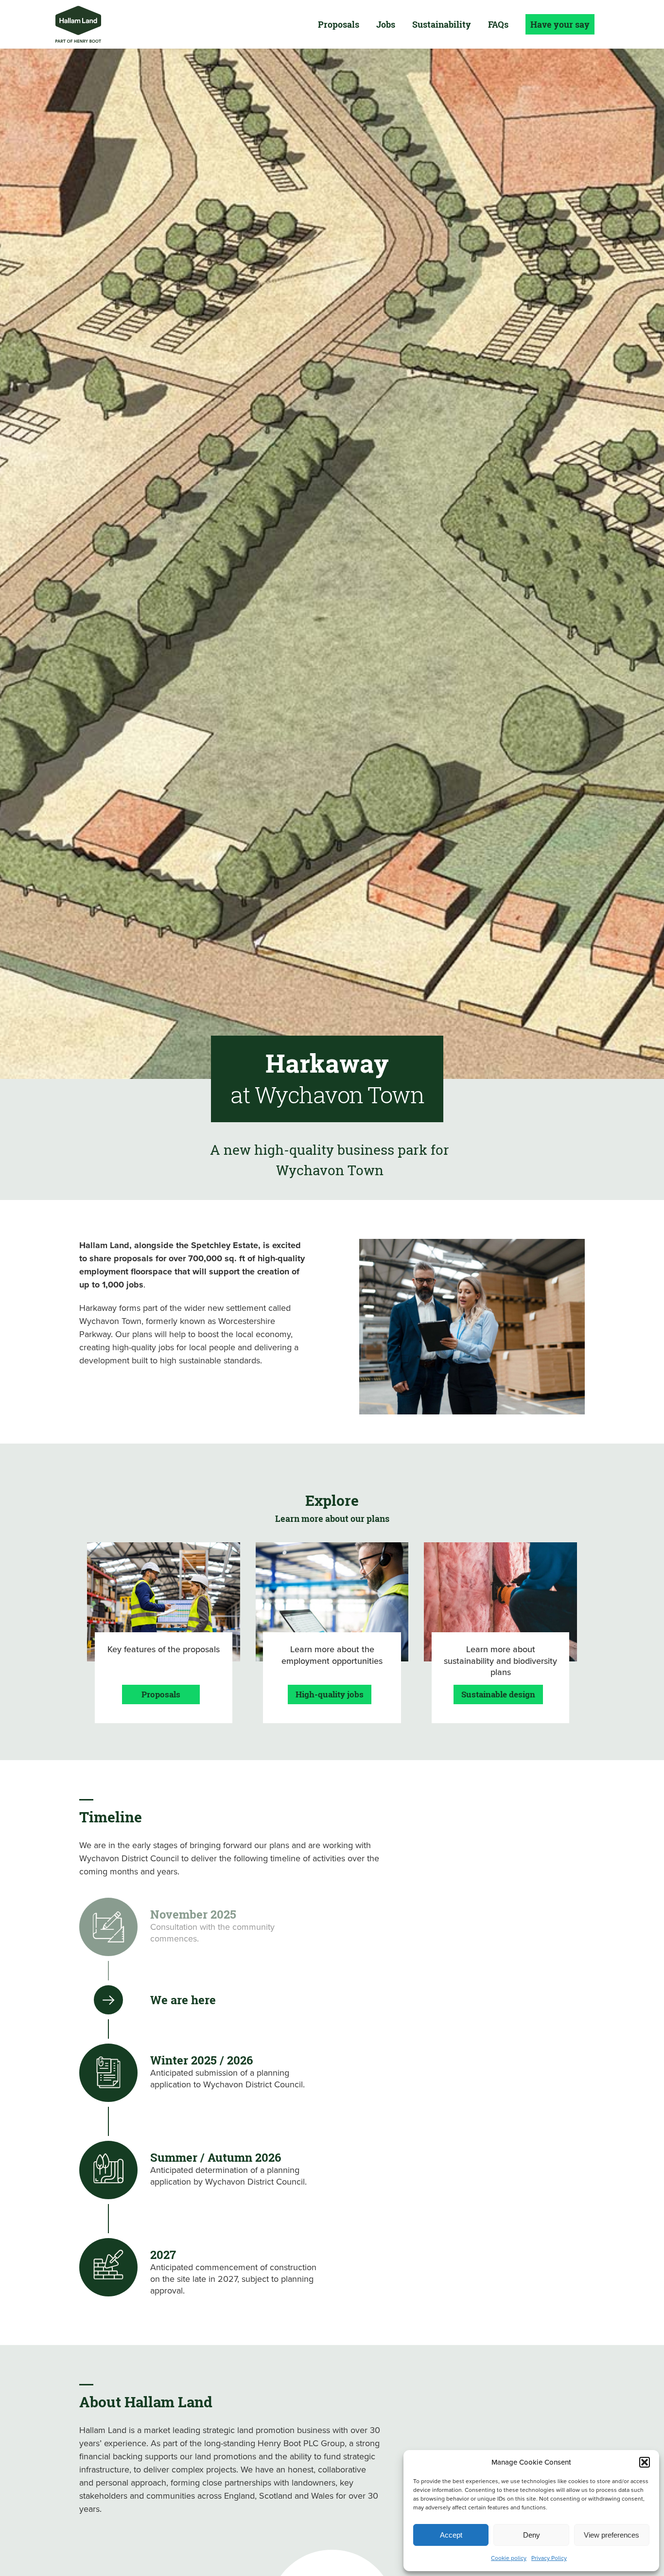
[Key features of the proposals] (164, 1633)
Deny (532, 2535)
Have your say (560, 24)
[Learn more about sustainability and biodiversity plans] (500, 1633)
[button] (645, 2462)
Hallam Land (78, 24)
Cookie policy (509, 2558)
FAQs (498, 24)
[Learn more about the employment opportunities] (332, 1633)
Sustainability (442, 24)
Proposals (339, 24)
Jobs (386, 24)
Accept (451, 2535)
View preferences (612, 2535)
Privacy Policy (549, 2558)
